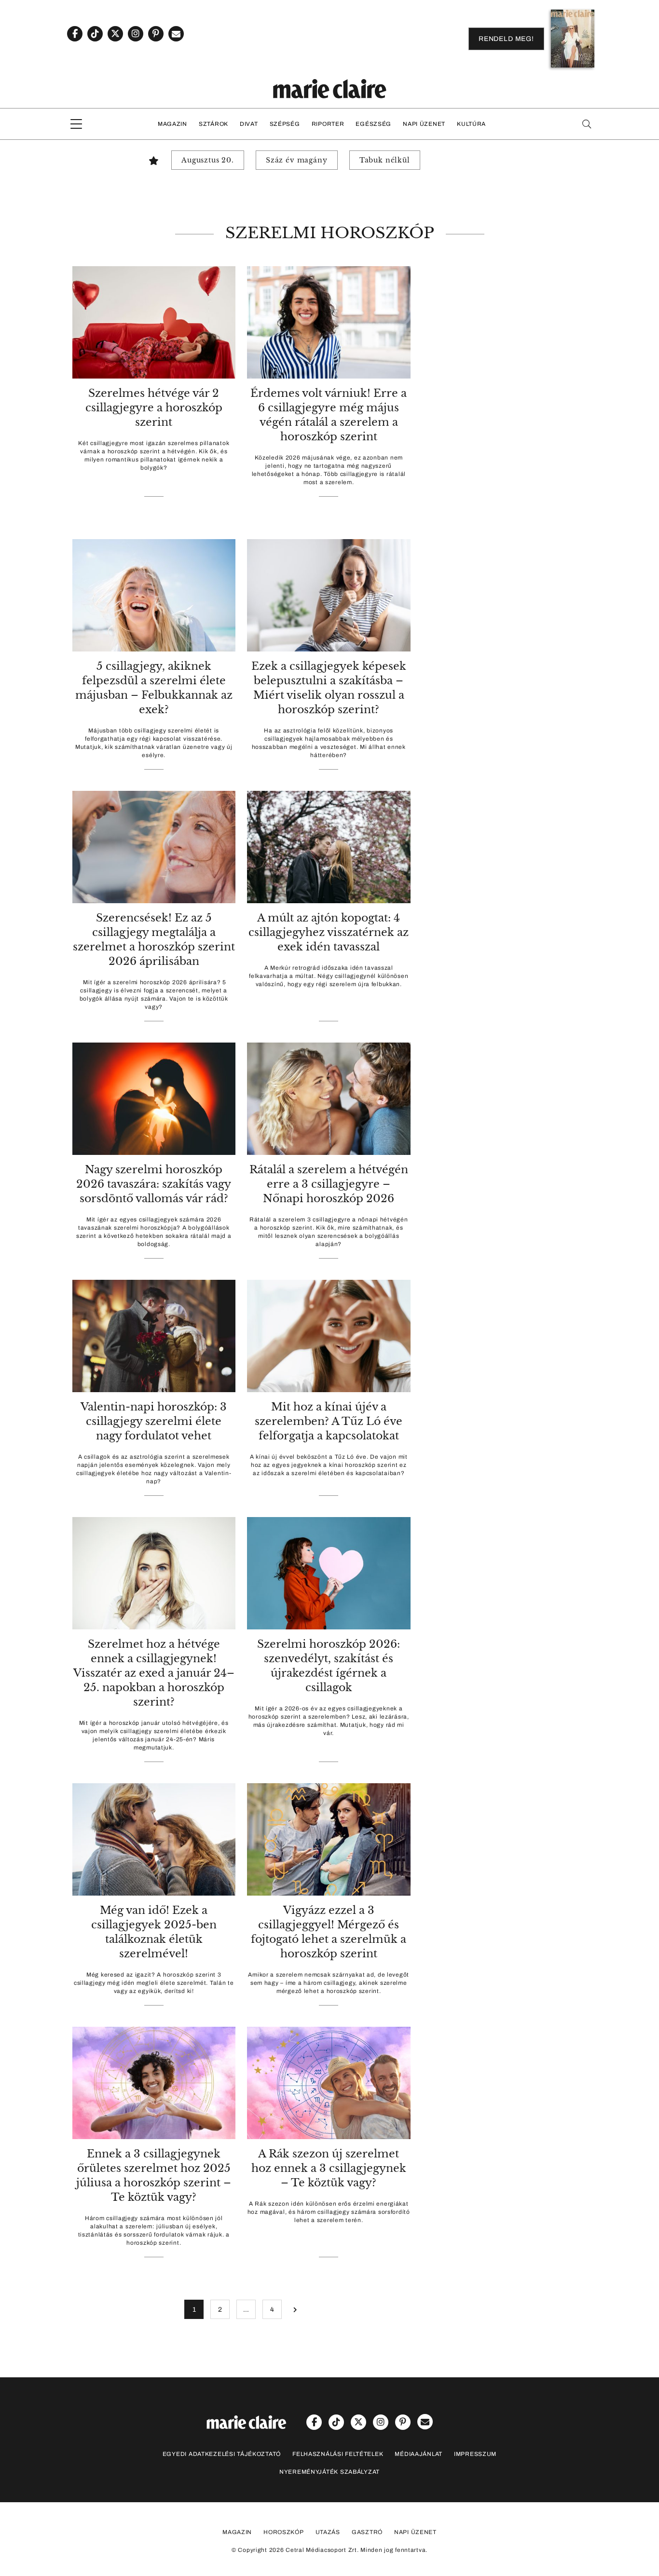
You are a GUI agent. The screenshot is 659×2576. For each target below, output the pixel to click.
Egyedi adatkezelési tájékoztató (222, 2454)
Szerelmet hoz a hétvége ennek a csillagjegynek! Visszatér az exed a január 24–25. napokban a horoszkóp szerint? (154, 1673)
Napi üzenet (424, 124)
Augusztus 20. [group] (208, 160)
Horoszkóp (283, 2532)
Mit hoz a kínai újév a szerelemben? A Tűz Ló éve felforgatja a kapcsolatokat (329, 1421)
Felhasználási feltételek (338, 2454)
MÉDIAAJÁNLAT (419, 2454)
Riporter (328, 124)
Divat (249, 124)
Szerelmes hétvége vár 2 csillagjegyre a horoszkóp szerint (154, 408)
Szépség (285, 124)
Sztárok (213, 124)
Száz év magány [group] (297, 160)
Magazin (172, 124)
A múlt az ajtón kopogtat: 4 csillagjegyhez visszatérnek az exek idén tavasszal (329, 932)
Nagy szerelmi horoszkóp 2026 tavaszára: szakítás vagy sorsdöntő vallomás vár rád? (154, 1184)
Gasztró (367, 2532)
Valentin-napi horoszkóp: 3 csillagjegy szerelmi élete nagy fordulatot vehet (154, 1421)
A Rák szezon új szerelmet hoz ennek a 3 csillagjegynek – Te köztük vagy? (329, 2168)
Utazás (328, 2532)
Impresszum (475, 2454)
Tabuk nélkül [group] (385, 160)
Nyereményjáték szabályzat (329, 2472)
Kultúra (471, 124)
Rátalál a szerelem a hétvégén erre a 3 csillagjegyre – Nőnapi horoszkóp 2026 (329, 1184)
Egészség (373, 124)
